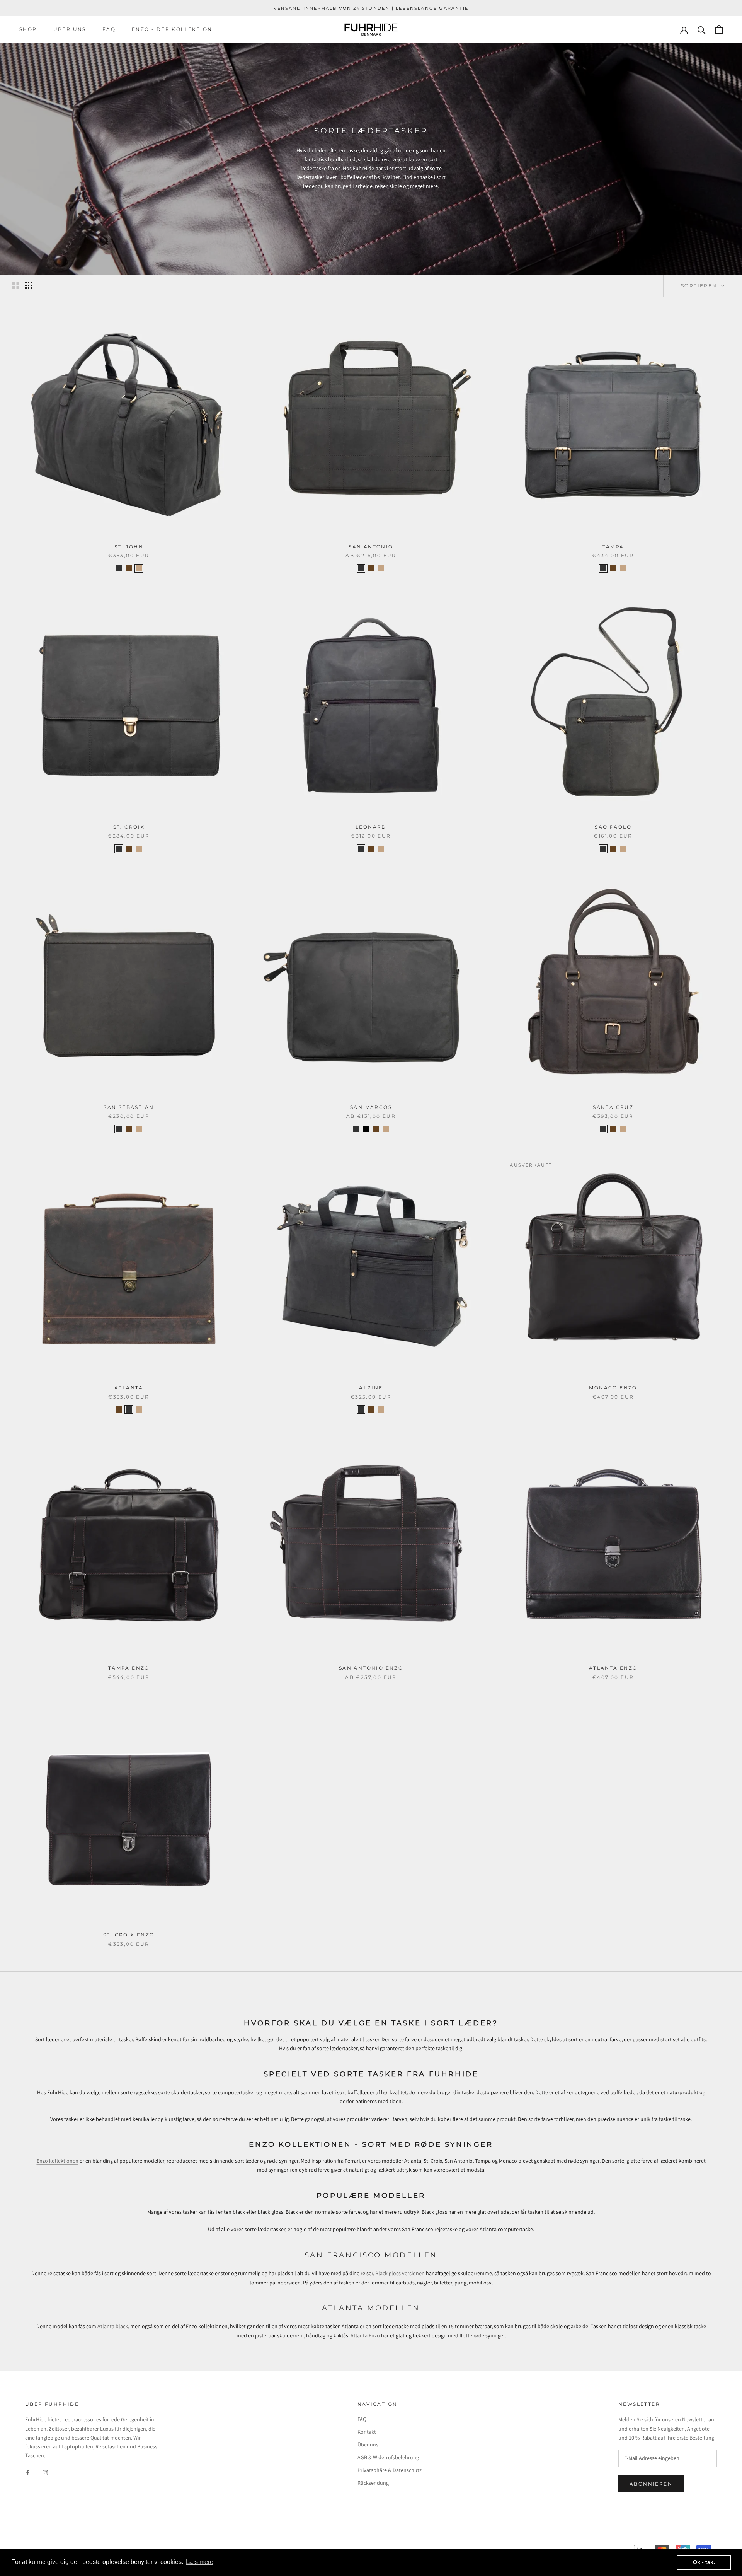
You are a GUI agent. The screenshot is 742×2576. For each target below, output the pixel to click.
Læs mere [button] (200, 2562)
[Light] (139, 568)
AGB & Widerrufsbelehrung (388, 2458)
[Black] (119, 568)
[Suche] (702, 30)
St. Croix (129, 827)
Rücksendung (373, 2483)
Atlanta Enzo (613, 1668)
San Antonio (371, 547)
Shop (28, 29)
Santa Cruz (613, 1107)
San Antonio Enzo (371, 1668)
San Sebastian (129, 1107)
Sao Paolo (613, 827)
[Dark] (129, 568)
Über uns (70, 29)
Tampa (613, 547)
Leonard (371, 827)
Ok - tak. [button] (704, 2562)
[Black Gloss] (366, 1129)
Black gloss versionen (400, 2274)
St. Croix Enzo (129, 1935)
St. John (129, 547)
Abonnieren (651, 2484)
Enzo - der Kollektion (172, 29)
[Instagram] (45, 2473)
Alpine (371, 1388)
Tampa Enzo (129, 1668)
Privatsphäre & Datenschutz (390, 2470)
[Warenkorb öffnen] (719, 30)
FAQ (109, 29)
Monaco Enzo (613, 1388)
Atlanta (129, 1388)
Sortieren (700, 286)
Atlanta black (113, 2327)
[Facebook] (28, 2473)
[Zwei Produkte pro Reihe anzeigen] (16, 285)
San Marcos (371, 1107)
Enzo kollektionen (58, 2161)
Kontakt (367, 2432)
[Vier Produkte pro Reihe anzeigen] (29, 285)
